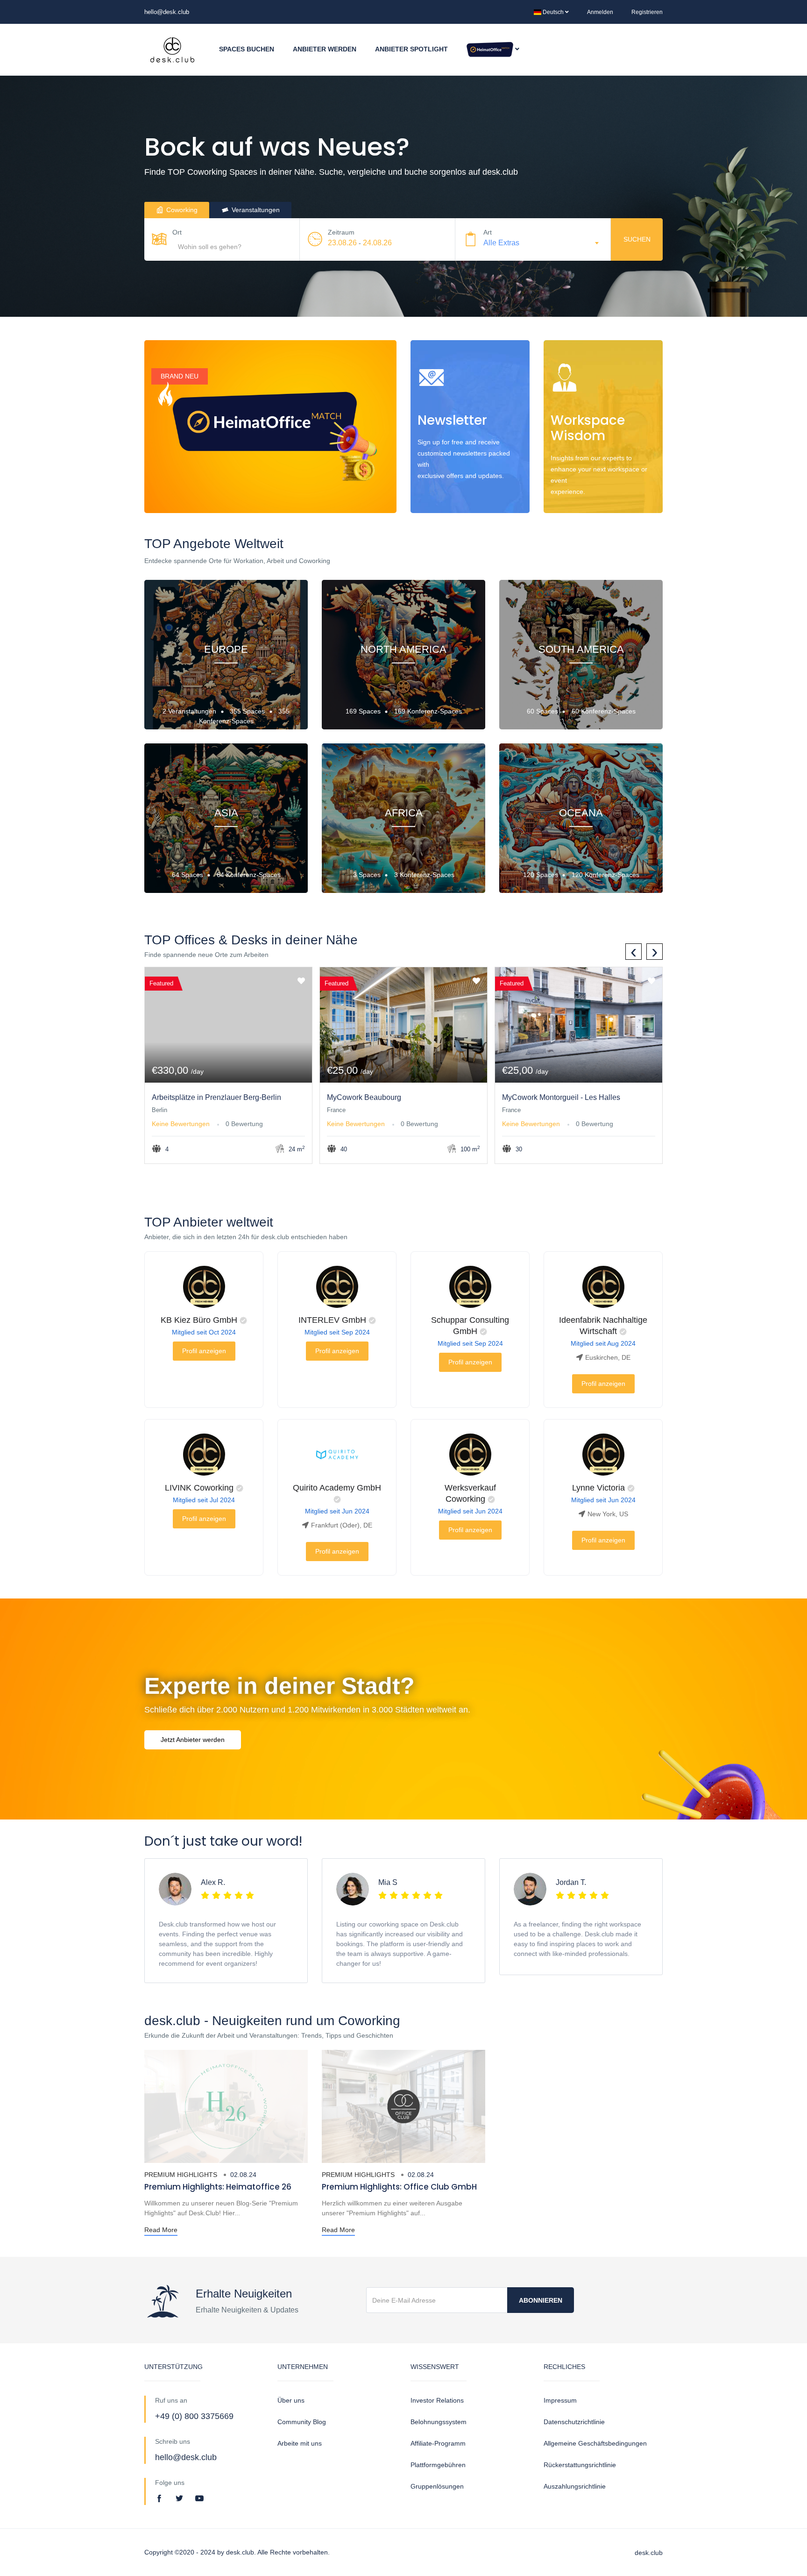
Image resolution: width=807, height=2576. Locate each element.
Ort (177, 232)
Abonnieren (541, 2300)
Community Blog (302, 2422)
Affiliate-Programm (438, 2443)
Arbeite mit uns (300, 2443)
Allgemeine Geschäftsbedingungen (595, 2443)
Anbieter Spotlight (411, 49)
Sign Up (439, 493)
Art (488, 232)
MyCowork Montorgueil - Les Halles (561, 1097)
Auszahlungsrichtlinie (575, 2486)
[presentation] (634, 952)
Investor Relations (437, 2400)
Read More (161, 2230)
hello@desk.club (167, 12)
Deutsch (553, 12)
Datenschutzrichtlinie (574, 2422)
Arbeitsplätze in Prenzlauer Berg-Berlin (216, 1097)
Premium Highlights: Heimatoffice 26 (218, 2187)
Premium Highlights (181, 2175)
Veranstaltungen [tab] (255, 210)
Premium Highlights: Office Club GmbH (399, 2187)
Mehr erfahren (182, 493)
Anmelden (600, 12)
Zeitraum (341, 232)
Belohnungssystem (439, 2422)
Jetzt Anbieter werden (193, 1740)
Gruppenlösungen (437, 2486)
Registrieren (647, 12)
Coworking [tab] (181, 210)
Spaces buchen (247, 49)
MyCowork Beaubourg (364, 1097)
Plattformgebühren (438, 2465)
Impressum (560, 2400)
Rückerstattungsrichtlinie (580, 2465)
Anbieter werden (325, 49)
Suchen (637, 239)
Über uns (291, 2400)
